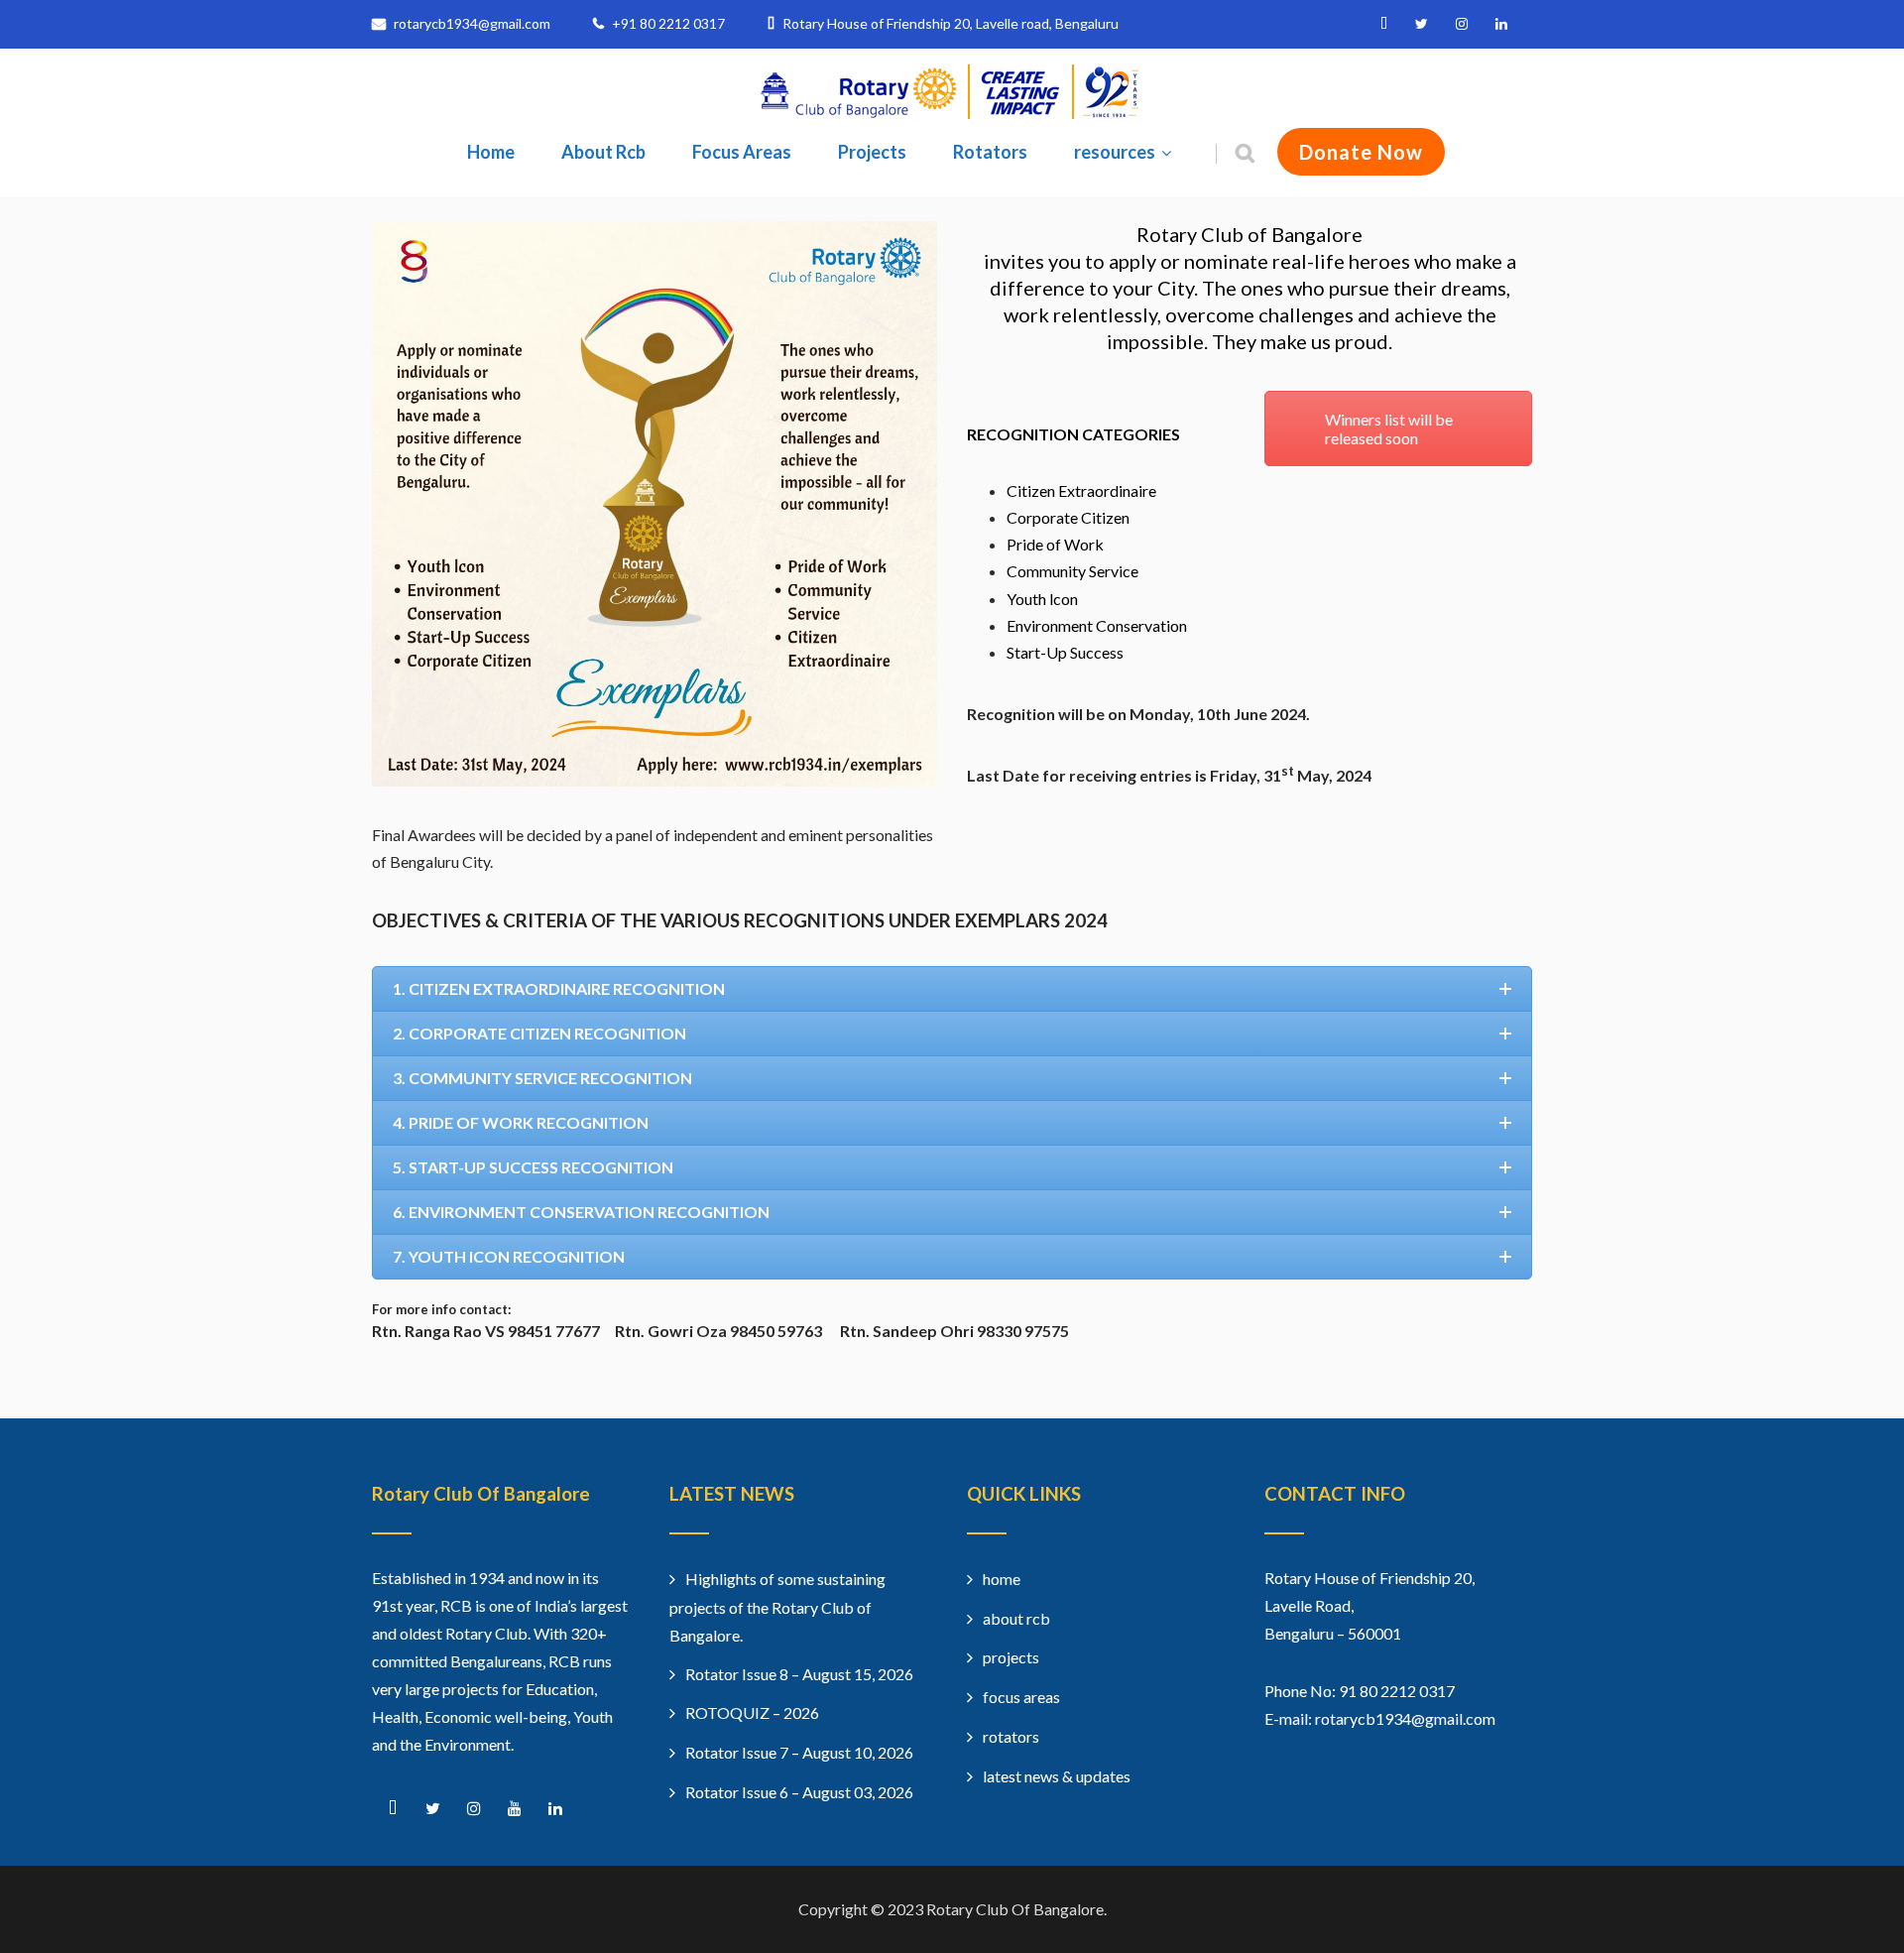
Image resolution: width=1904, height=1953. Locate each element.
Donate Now (1361, 152)
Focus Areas (742, 152)
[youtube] (514, 1809)
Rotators (990, 152)
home (1002, 1579)
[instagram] (1462, 24)
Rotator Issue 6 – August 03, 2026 (799, 1792)
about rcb (1016, 1618)
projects (1011, 1657)
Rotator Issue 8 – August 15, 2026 (799, 1674)
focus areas (1021, 1697)
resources (1115, 152)
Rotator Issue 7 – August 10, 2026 (799, 1752)
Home (491, 152)
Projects (872, 152)
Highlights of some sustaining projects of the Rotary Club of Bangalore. (777, 1607)
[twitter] (1422, 24)
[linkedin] (1501, 24)
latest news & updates (1057, 1776)
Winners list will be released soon (1389, 428)
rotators (1011, 1736)
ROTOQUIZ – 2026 (752, 1712)
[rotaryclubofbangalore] (952, 114)
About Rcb (603, 152)
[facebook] (1384, 24)
